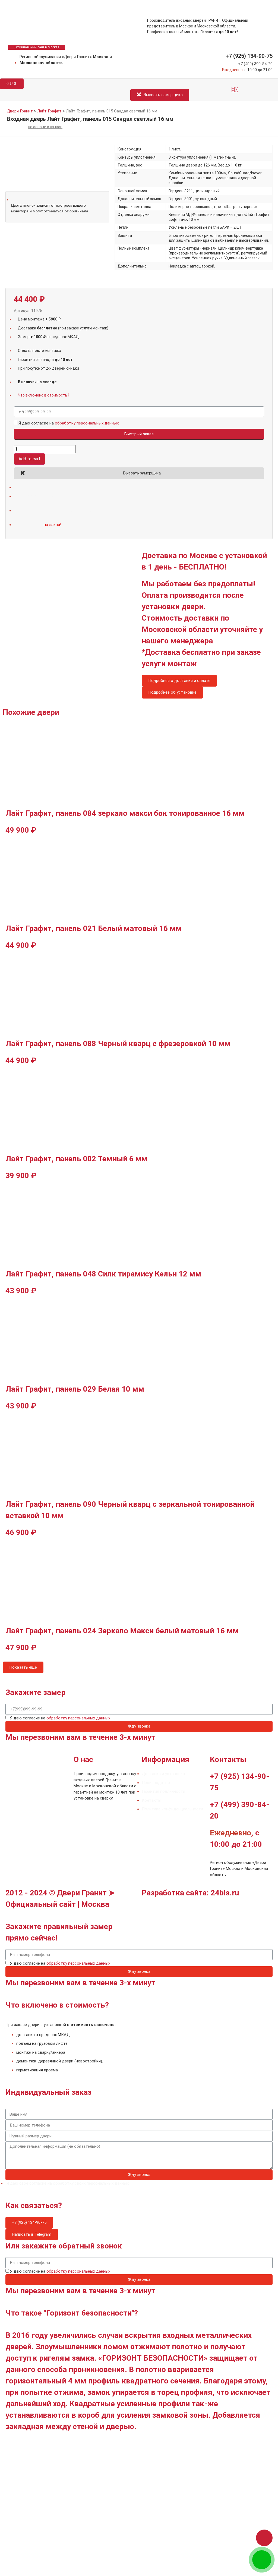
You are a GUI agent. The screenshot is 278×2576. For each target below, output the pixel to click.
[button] (235, 90)
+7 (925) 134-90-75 (249, 56)
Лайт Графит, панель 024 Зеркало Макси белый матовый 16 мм (122, 1631)
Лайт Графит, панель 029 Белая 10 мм (75, 1389)
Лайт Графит (49, 111)
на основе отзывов (45, 127)
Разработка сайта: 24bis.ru (190, 1893)
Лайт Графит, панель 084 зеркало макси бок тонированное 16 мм (125, 813)
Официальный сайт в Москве (37, 47)
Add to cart (29, 459)
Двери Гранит (20, 111)
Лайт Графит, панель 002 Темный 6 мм (76, 1159)
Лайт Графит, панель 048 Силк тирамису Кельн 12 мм (103, 1274)
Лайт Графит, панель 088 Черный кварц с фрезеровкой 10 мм (118, 1044)
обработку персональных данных (87, 423)
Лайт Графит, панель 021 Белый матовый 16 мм (94, 928)
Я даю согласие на (69, 423)
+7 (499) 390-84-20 (255, 64)
